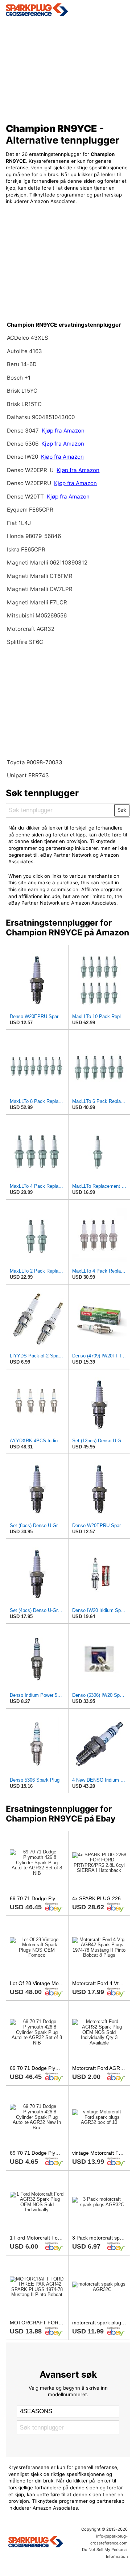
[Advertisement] (68, 67)
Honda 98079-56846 (34, 536)
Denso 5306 (23, 444)
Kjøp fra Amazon (63, 431)
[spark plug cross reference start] (68, 10)
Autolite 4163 (24, 351)
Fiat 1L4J (19, 523)
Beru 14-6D (22, 364)
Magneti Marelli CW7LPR (40, 589)
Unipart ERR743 (28, 775)
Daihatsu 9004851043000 (41, 417)
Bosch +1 (19, 378)
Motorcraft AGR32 (31, 629)
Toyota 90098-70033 (35, 762)
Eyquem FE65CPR (30, 510)
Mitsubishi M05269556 (37, 615)
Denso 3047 (24, 431)
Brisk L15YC (22, 391)
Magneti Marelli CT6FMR (40, 576)
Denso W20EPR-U (30, 470)
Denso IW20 (23, 457)
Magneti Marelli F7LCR (37, 602)
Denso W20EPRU (30, 483)
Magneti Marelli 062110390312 (47, 563)
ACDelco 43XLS (28, 338)
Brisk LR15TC (24, 404)
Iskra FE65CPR (26, 549)
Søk (122, 810)
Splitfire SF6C (25, 642)
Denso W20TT (25, 497)
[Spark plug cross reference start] (36, 2543)
